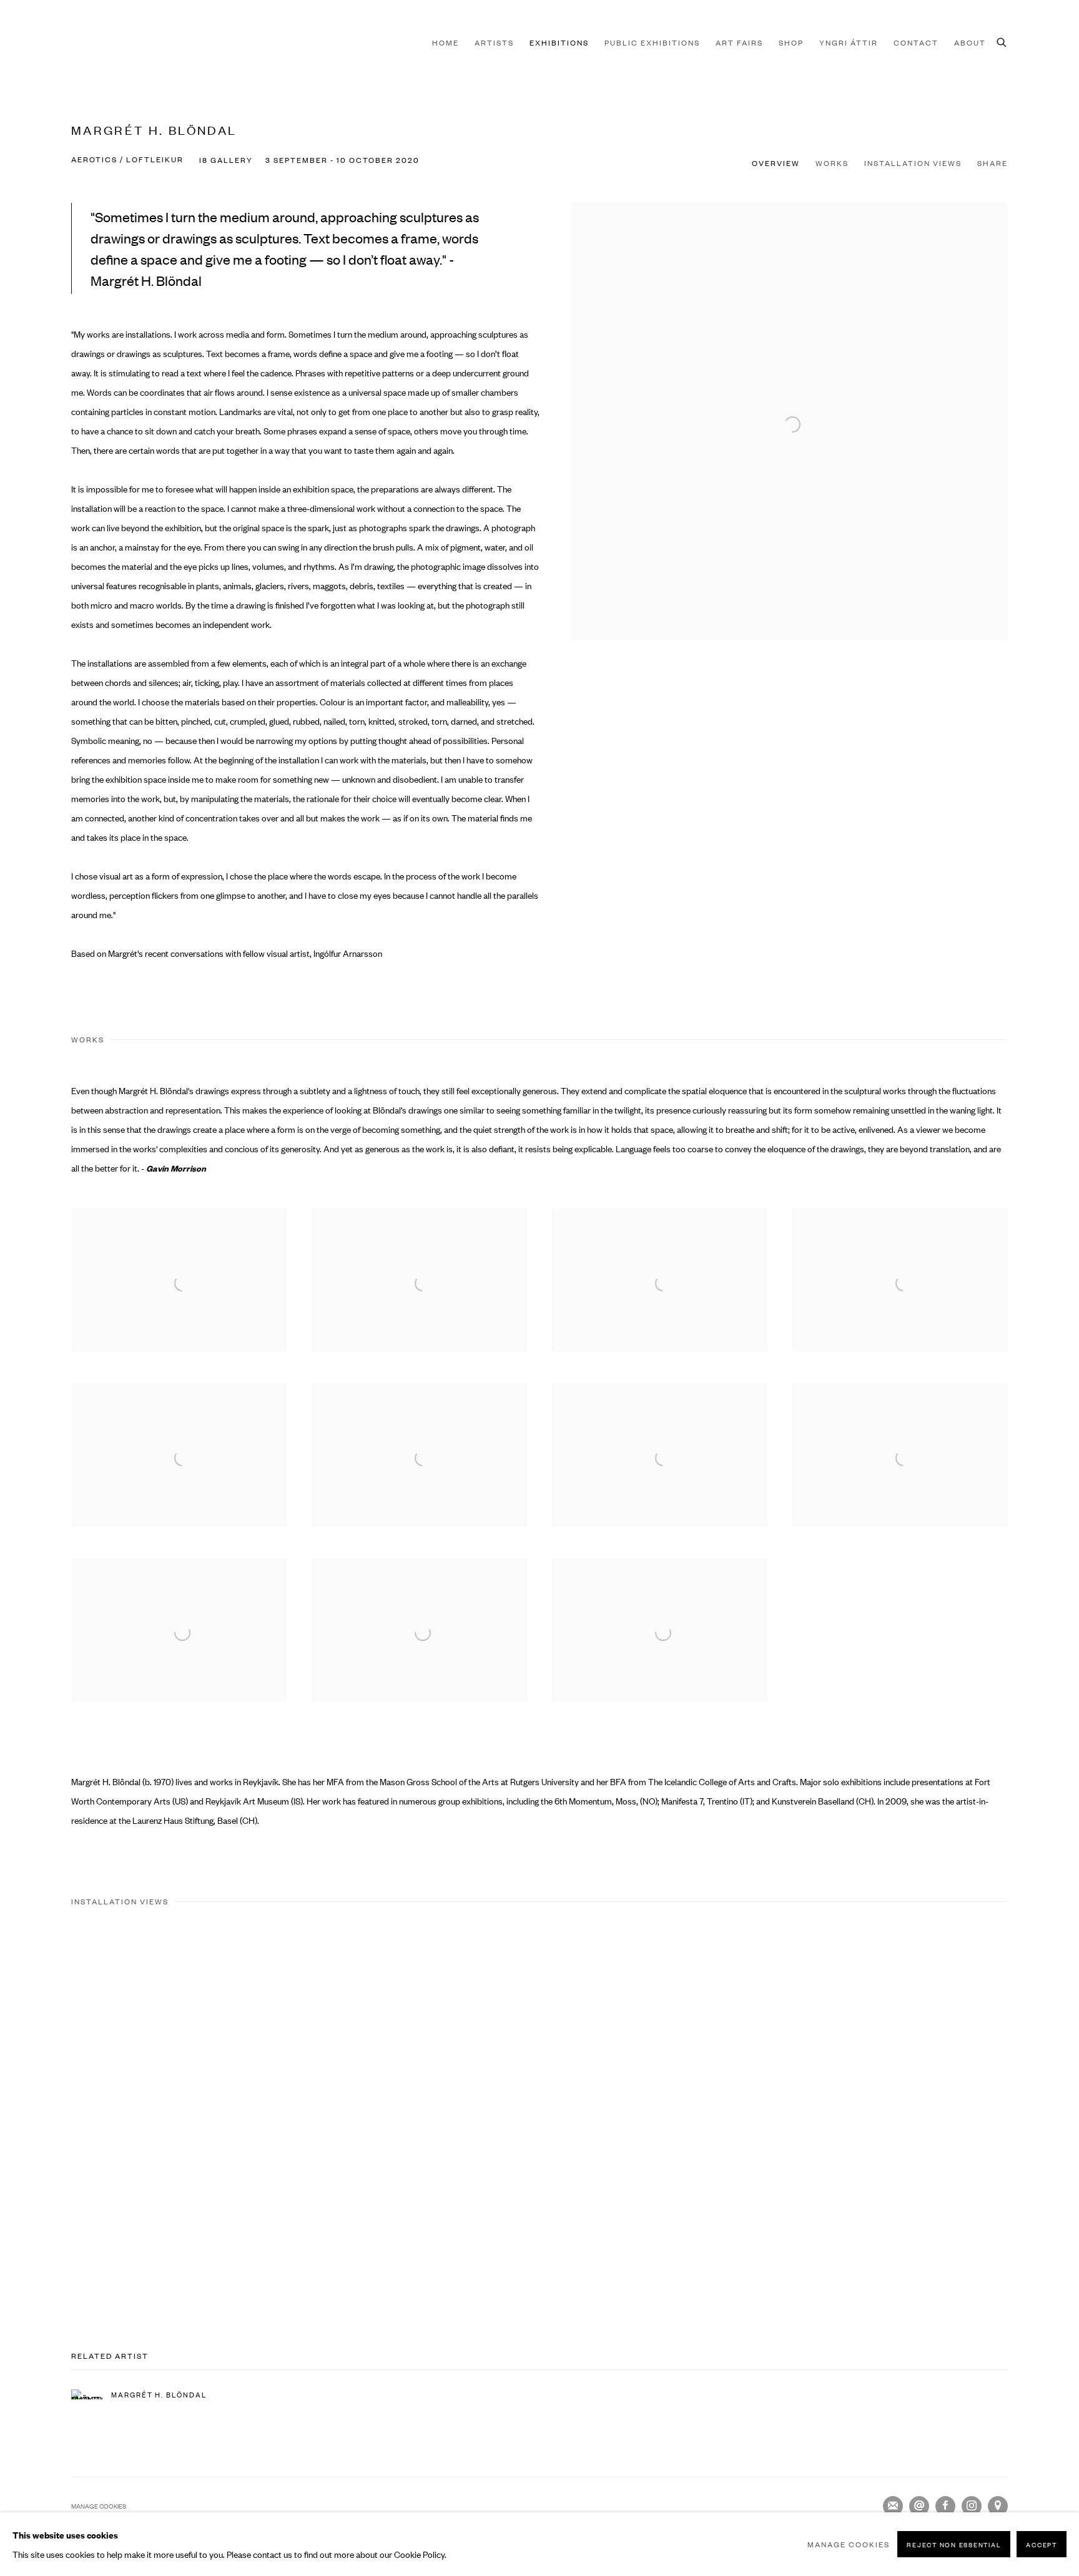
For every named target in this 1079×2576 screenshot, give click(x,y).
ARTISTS (494, 42)
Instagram (972, 2506)
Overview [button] (776, 163)
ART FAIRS (739, 42)
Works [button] (832, 163)
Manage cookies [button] (99, 2506)
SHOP (791, 42)
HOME (446, 42)
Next (1029, 2114)
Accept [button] (1042, 2544)
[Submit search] (1002, 41)
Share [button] (993, 163)
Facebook (945, 2506)
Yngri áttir (849, 42)
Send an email (919, 2506)
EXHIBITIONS (559, 42)
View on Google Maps (998, 2506)
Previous (50, 2114)
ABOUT (970, 42)
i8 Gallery (96, 42)
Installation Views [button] (913, 163)
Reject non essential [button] (954, 2544)
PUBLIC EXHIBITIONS (652, 42)
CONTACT (916, 42)
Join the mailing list (893, 2506)
